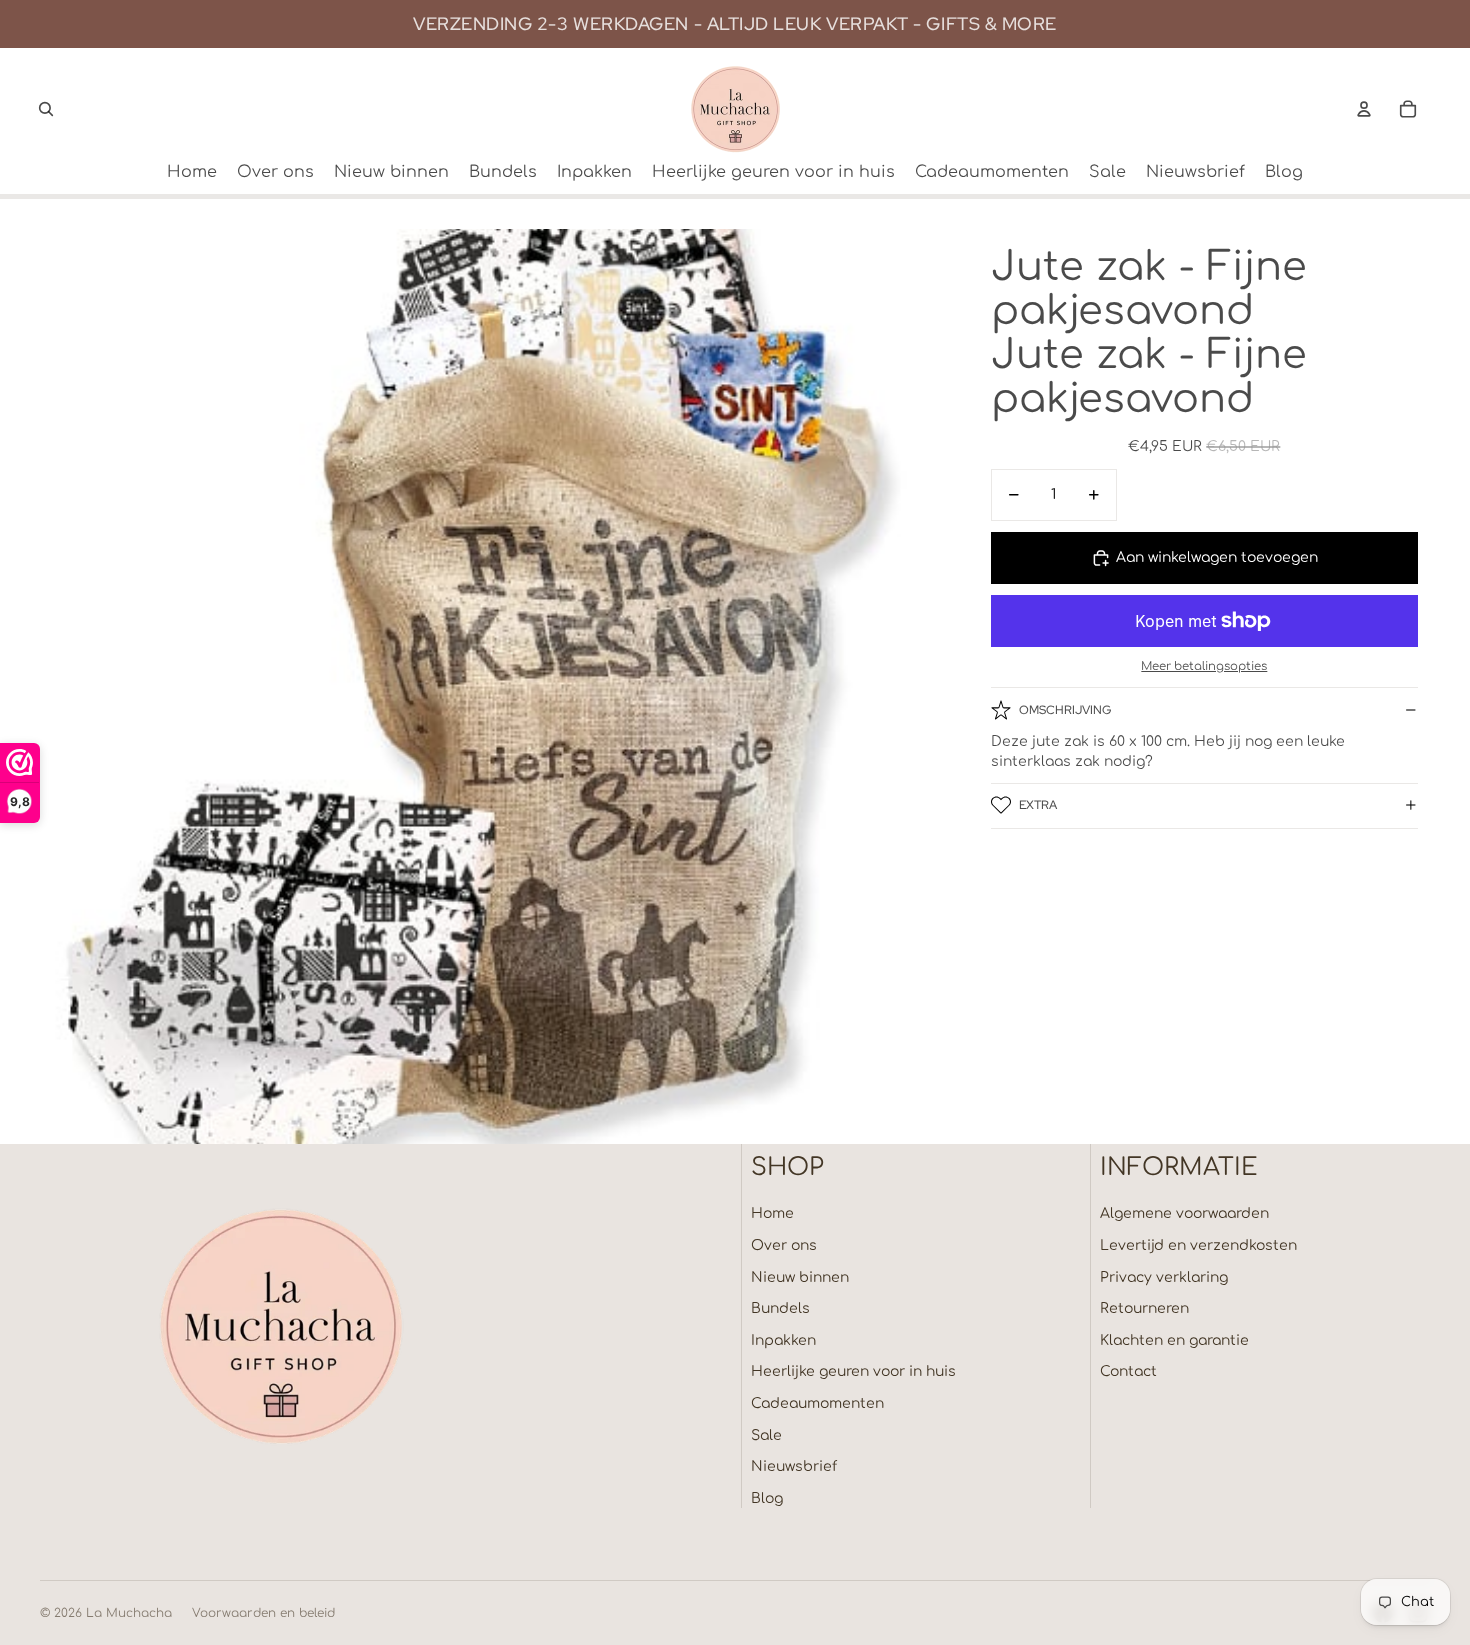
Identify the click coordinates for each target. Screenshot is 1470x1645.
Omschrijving (1065, 709)
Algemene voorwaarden (1184, 1213)
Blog (767, 1498)
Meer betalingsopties (1204, 666)
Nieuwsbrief (794, 1466)
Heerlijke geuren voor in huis (853, 1371)
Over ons (784, 1245)
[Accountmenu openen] (1364, 109)
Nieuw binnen (800, 1277)
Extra (1038, 805)
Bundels (780, 1308)
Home (772, 1213)
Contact (1128, 1371)
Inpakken (783, 1340)
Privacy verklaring (1164, 1277)
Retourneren (1144, 1308)
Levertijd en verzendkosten (1198, 1245)
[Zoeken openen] (46, 109)
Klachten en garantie (1174, 1340)
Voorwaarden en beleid (263, 1613)
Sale (766, 1435)
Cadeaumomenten (817, 1403)
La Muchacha (129, 1613)
